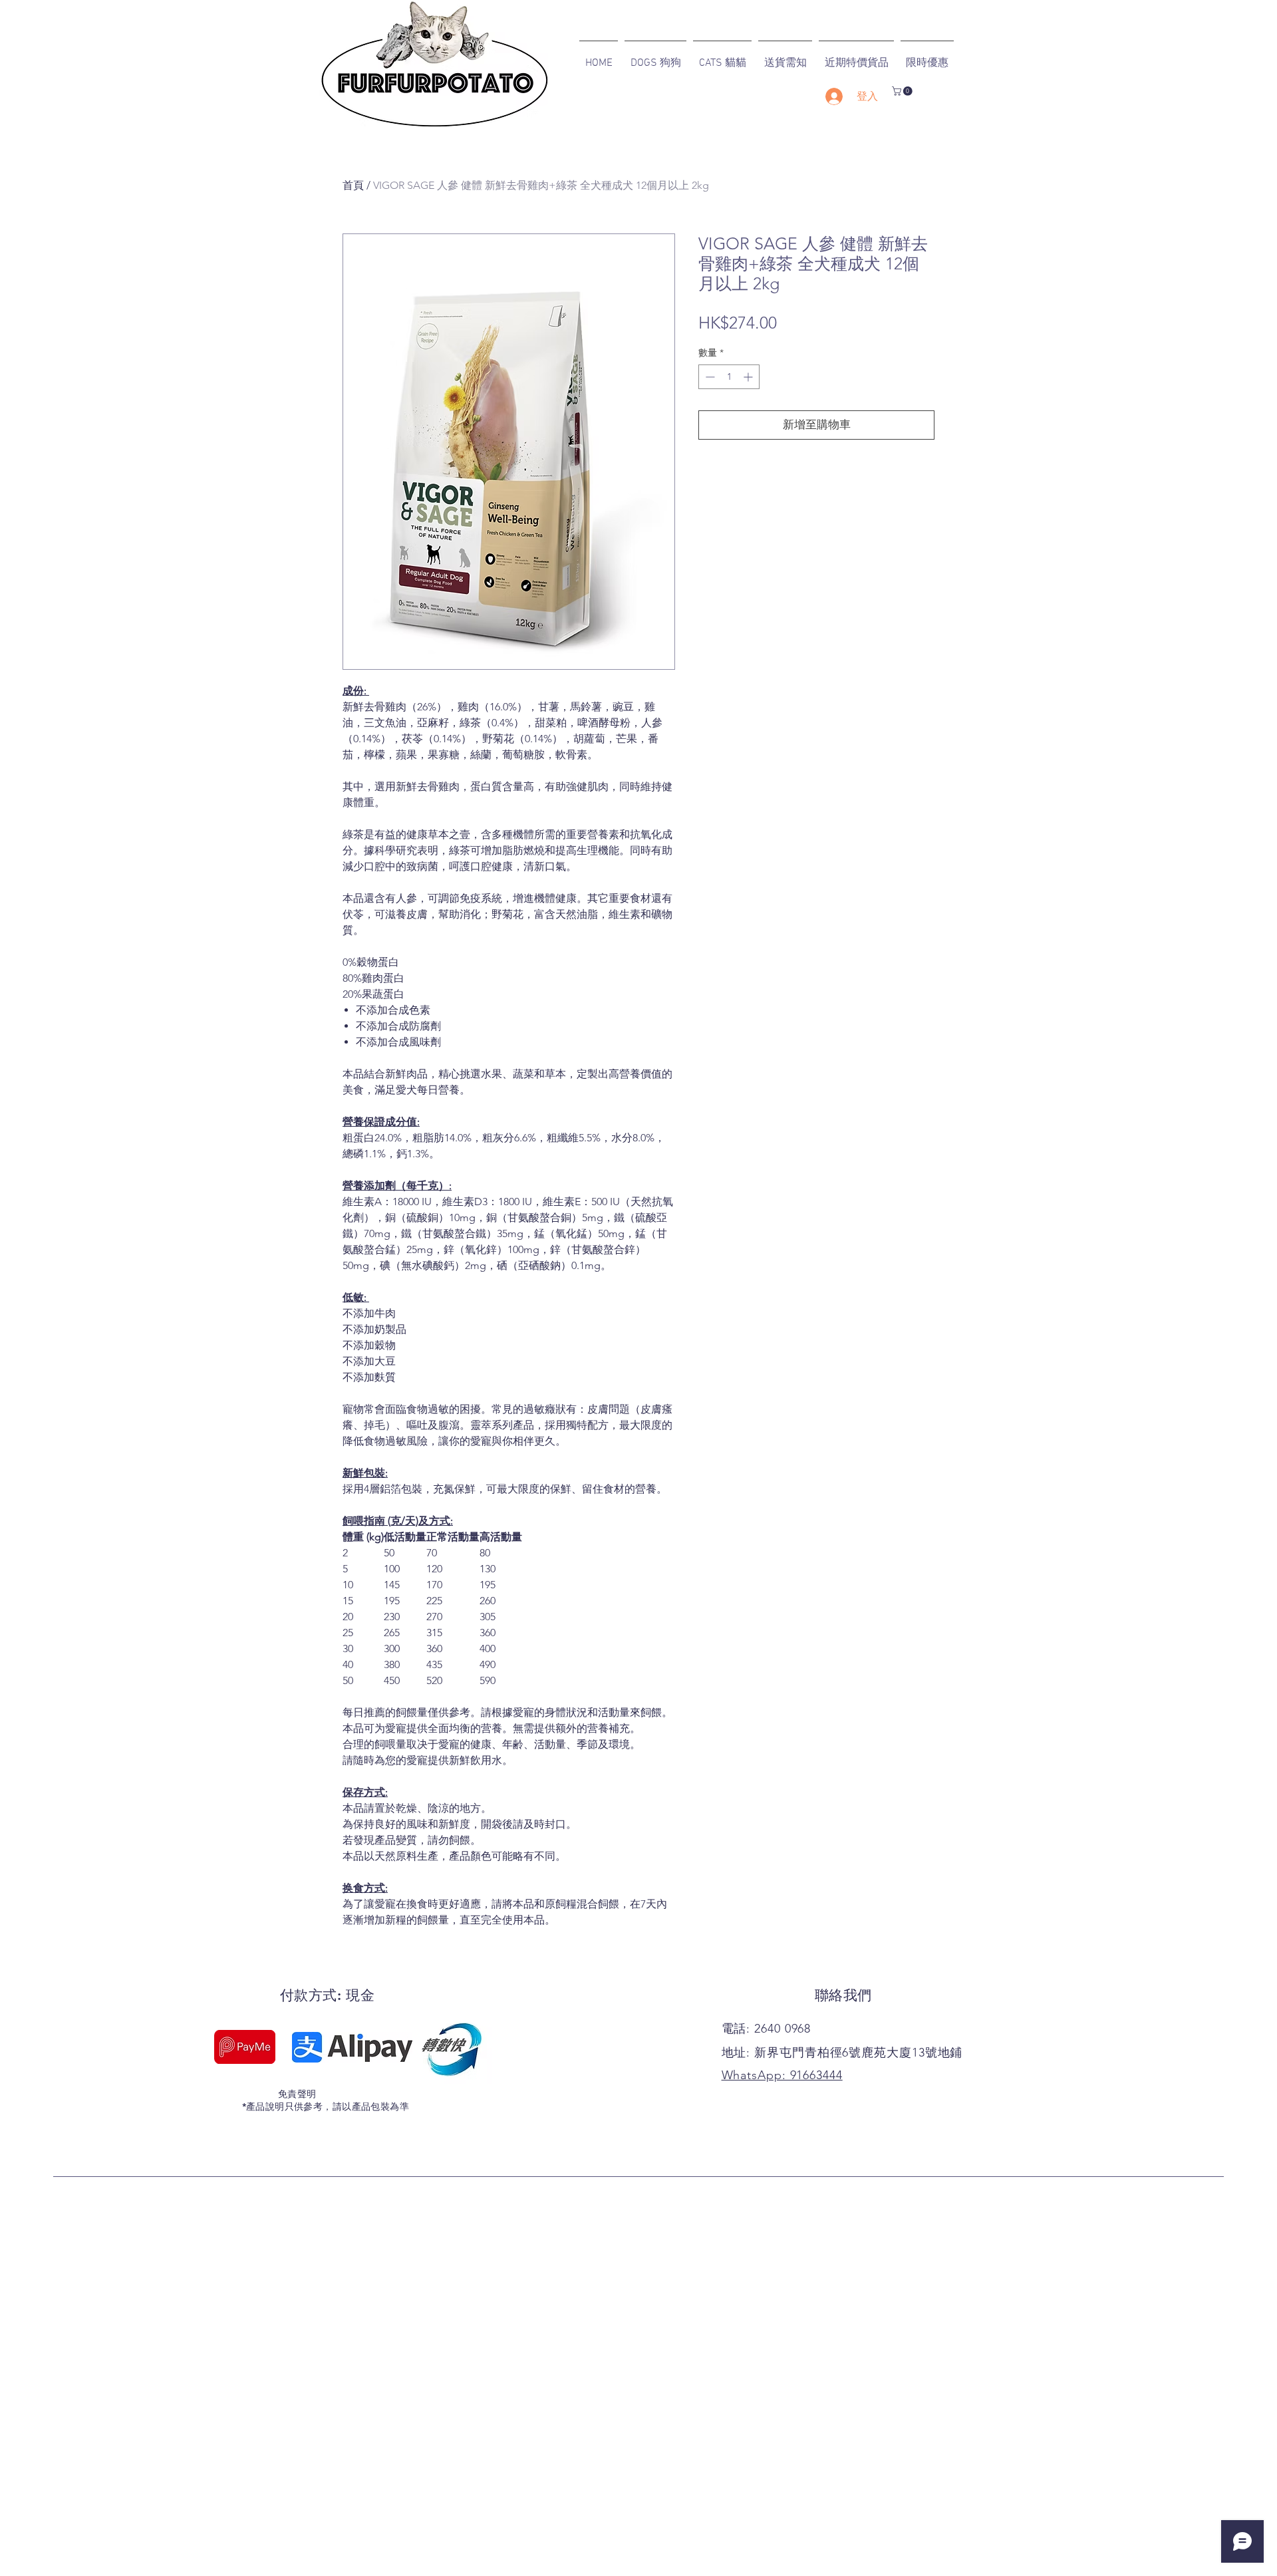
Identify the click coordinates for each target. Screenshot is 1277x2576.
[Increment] (749, 377)
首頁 (353, 185)
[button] (903, 91)
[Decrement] (709, 377)
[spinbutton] (729, 377)
